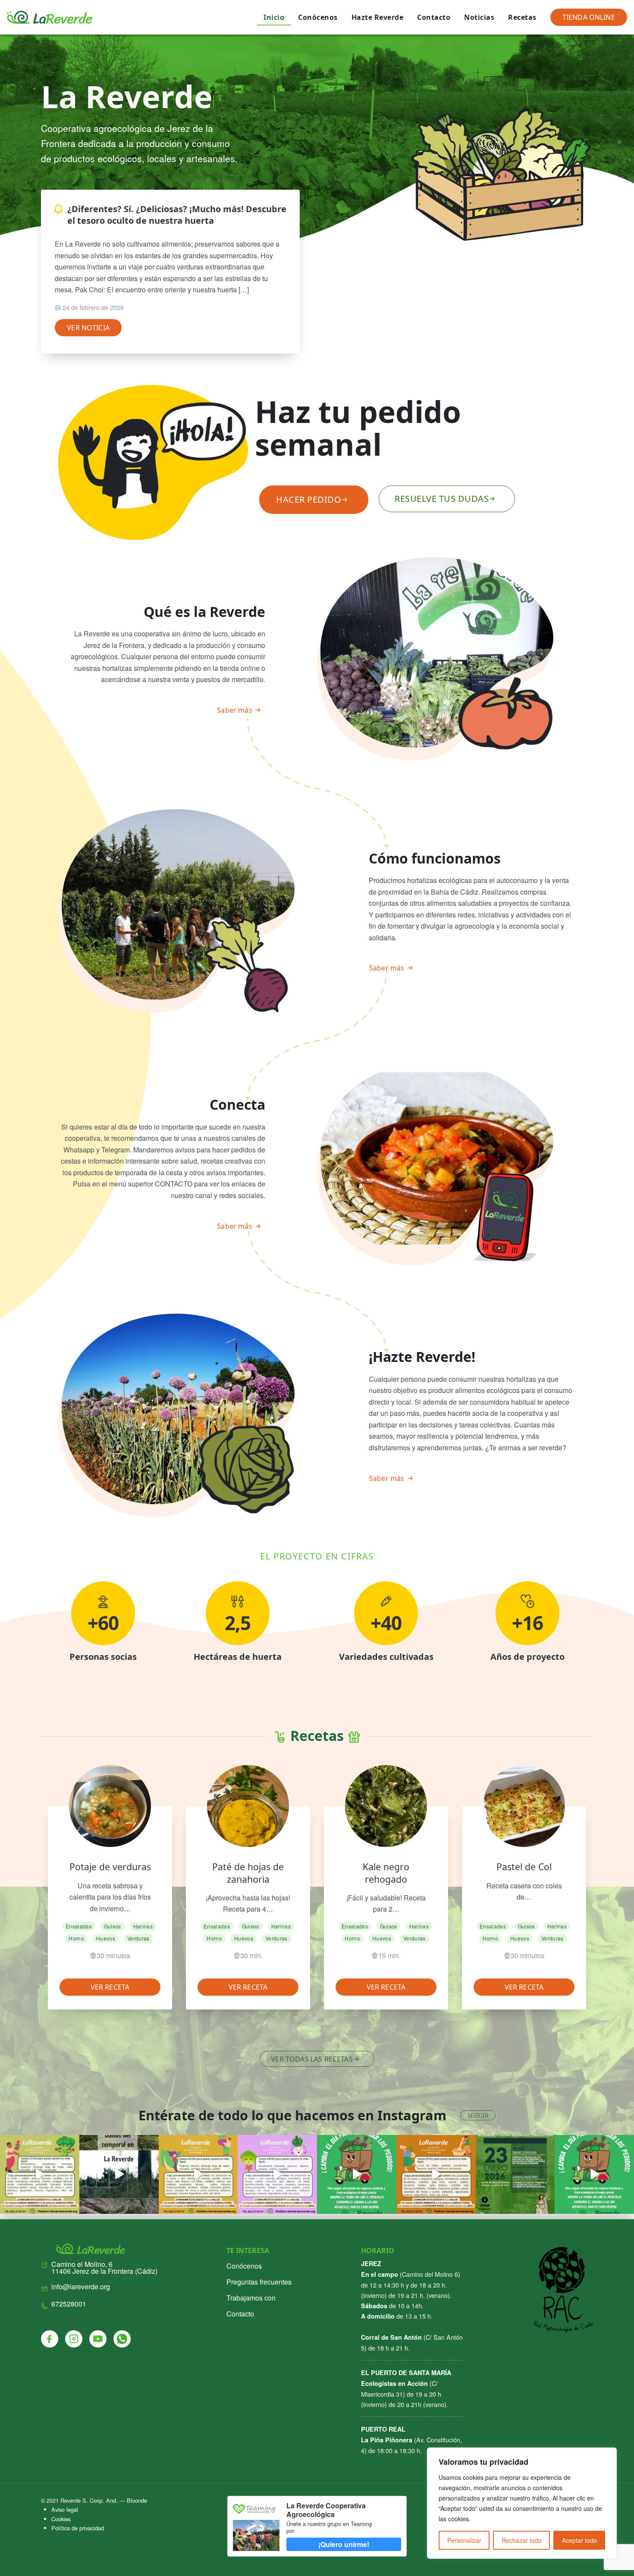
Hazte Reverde (378, 17)
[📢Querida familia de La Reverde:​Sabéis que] (594, 2175)
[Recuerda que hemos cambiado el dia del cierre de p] (357, 2175)
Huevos (106, 1938)
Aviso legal (65, 2509)
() (104, 2268)
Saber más (234, 710)
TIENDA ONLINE (589, 17)
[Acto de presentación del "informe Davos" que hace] (515, 2175)
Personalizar (464, 2540)
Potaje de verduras (110, 1867)
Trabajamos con (251, 2298)
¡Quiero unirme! (344, 2544)
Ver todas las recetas (312, 2059)
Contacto (434, 17)
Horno (76, 1938)
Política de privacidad (78, 2528)
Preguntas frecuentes (259, 2282)
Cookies (61, 2519)
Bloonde (137, 2500)
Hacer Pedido (309, 499)
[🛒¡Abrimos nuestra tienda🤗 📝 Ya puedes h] (40, 2175)
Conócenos (318, 17)
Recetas (522, 17)
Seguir (478, 2115)
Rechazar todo (522, 2540)
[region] (522, 2503)
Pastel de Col (524, 1867)
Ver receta (110, 1987)
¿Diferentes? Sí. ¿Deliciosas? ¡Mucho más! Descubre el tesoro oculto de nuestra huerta (177, 215)
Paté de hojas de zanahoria (248, 1873)
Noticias (479, 17)
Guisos (113, 1926)
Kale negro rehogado (386, 1873)
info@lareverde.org (81, 2287)
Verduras (138, 1938)
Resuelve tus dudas (442, 499)
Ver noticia (88, 328)
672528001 (69, 2304)
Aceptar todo (579, 2540)
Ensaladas (79, 1926)
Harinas (143, 1926)
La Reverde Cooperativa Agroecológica (326, 2510)
